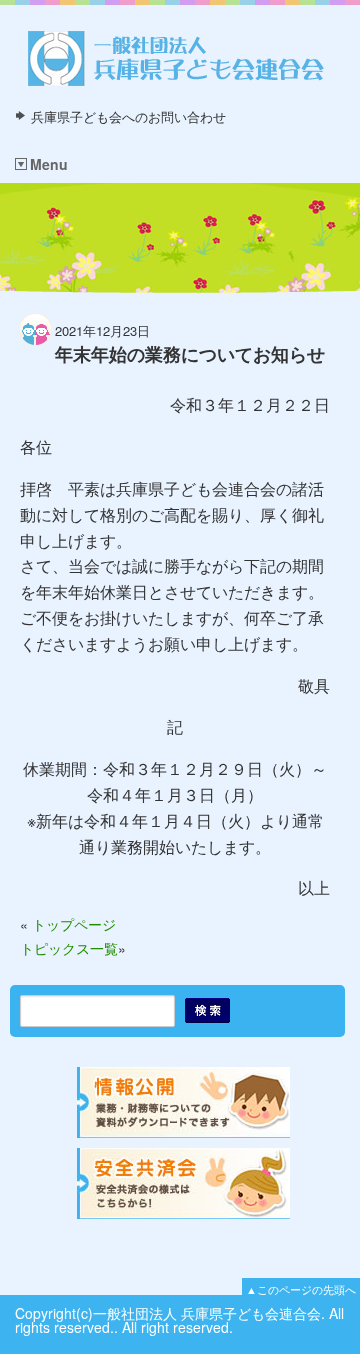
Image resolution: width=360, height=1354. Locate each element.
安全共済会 (185, 1183)
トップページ (74, 924)
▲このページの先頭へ (301, 1289)
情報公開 (185, 1102)
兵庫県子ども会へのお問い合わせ (128, 116)
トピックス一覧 (69, 948)
